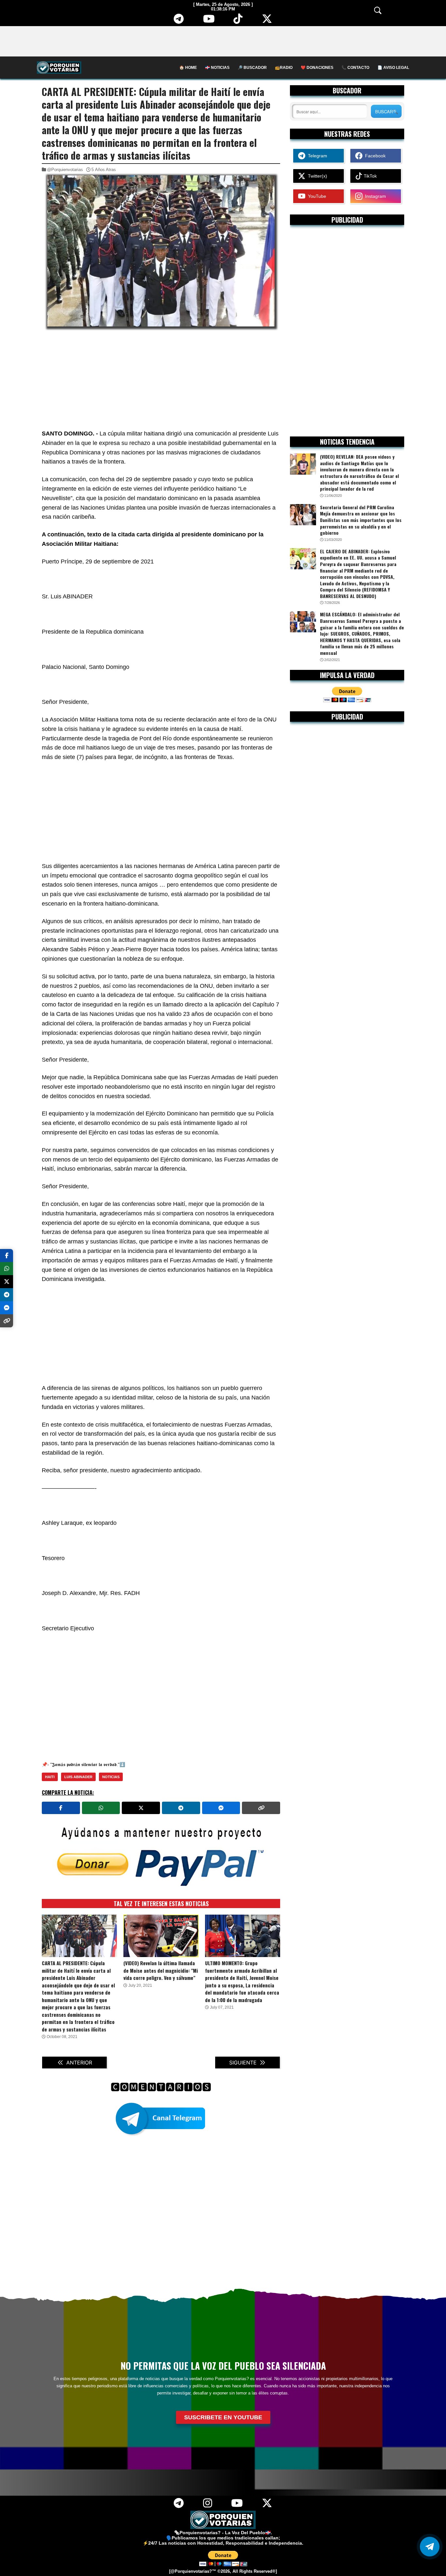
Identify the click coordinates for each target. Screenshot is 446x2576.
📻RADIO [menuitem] (284, 68)
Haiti (50, 1777)
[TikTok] (238, 21)
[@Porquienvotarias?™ (193, 2571)
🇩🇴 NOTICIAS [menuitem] (217, 68)
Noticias (111, 1777)
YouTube (316, 196)
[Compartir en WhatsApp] (101, 1808)
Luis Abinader (78, 1777)
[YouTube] (209, 21)
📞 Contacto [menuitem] (355, 68)
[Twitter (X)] (267, 21)
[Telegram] (179, 21)
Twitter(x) (316, 176)
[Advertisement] (223, 41)
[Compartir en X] (141, 1808)
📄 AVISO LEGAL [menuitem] (393, 68)
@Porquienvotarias (65, 170)
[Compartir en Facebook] (61, 1808)
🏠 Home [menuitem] (188, 68)
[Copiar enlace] (261, 1808)
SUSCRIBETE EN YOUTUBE (223, 2417)
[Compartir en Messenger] (221, 1808)
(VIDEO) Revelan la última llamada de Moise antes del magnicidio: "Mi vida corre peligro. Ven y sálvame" (161, 1970)
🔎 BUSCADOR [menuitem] (252, 68)
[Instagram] (207, 2505)
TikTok (370, 176)
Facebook (374, 156)
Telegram (316, 156)
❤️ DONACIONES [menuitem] (317, 68)
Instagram (374, 196)
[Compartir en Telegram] (181, 1808)
